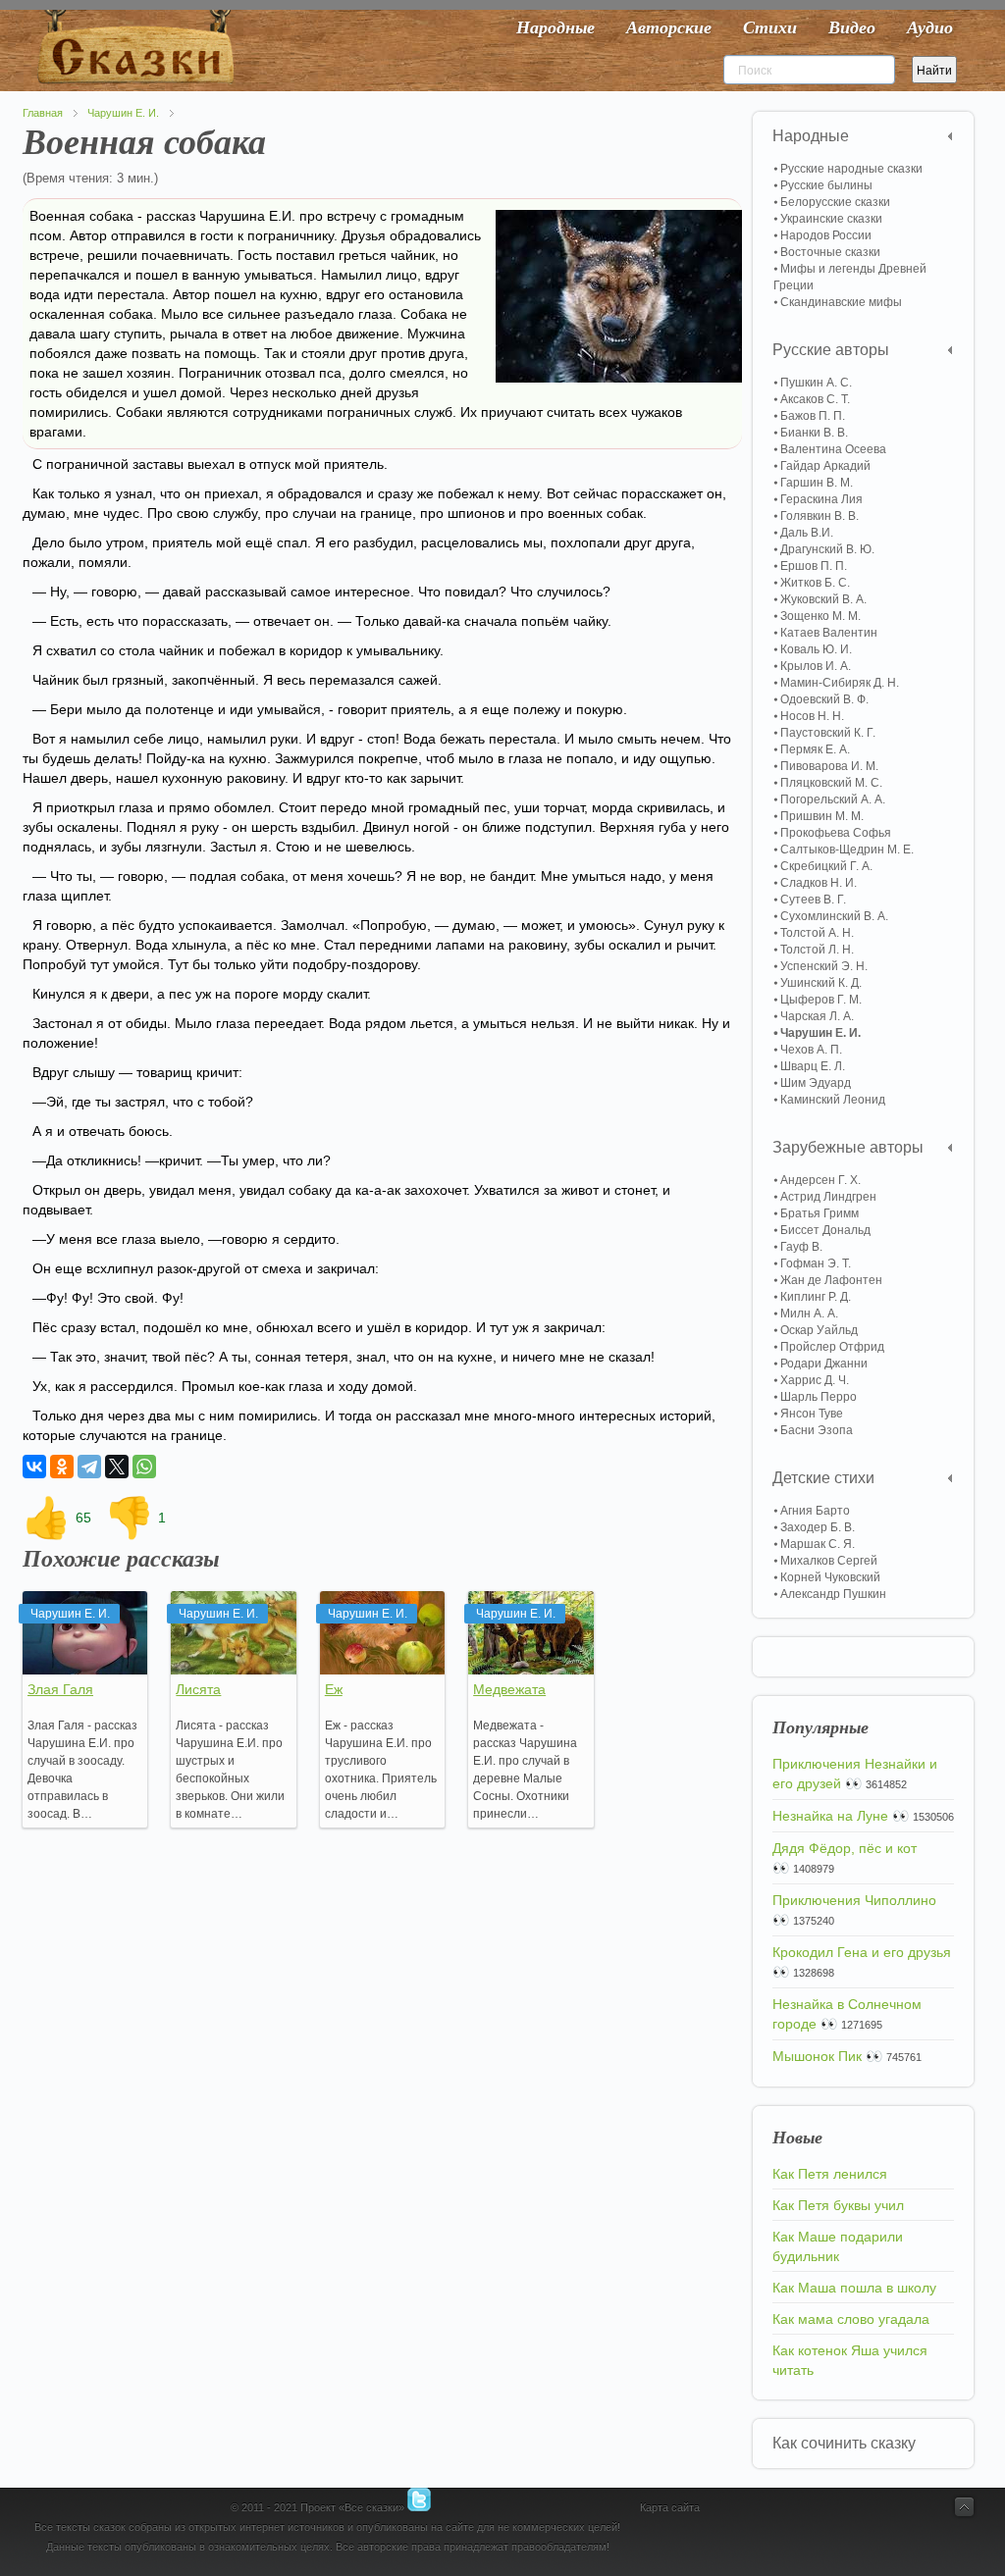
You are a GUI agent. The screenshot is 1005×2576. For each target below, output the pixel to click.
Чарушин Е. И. (123, 113)
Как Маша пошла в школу (854, 2288)
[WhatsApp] (144, 1467)
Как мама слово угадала (851, 2319)
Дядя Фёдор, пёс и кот (845, 1848)
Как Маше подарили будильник (838, 2246)
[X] (117, 1467)
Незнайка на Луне (830, 1816)
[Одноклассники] (62, 1467)
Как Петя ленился (830, 2174)
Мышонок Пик (817, 2056)
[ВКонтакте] (34, 1467)
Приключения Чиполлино (854, 1900)
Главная (43, 113)
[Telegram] (89, 1467)
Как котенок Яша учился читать (850, 2360)
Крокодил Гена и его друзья (862, 1952)
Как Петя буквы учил (838, 2205)
